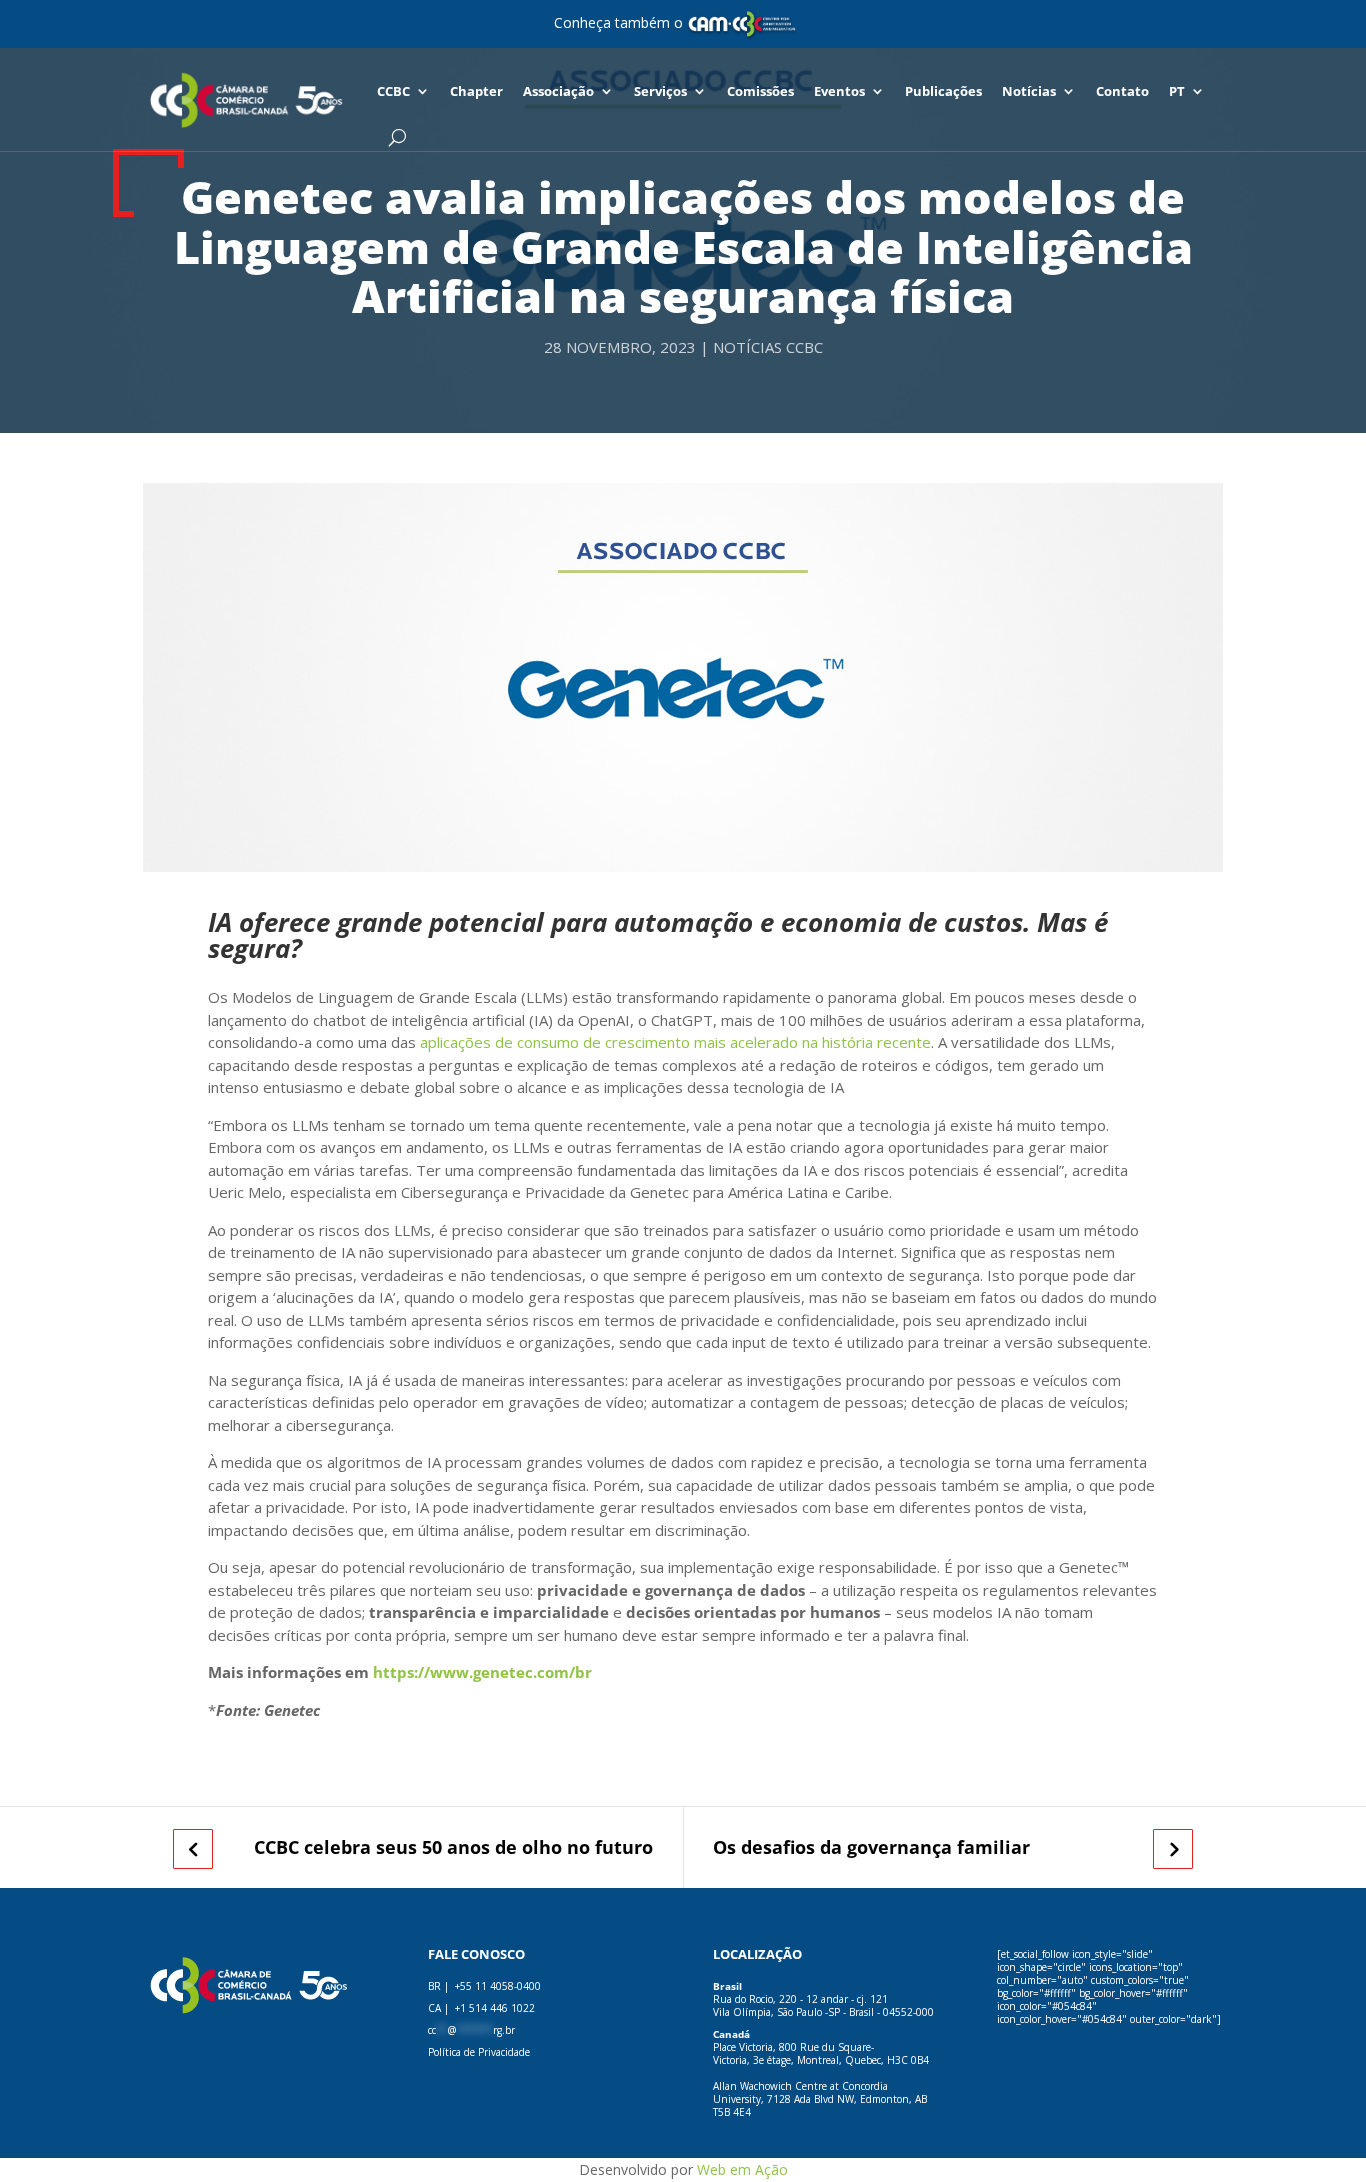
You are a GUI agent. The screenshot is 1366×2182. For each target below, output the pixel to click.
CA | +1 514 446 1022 (481, 2008)
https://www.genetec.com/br (482, 1672)
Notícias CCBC (768, 347)
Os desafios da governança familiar (871, 1847)
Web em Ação (742, 2169)
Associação (558, 91)
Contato (1122, 91)
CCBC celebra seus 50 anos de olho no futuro (453, 1847)
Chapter (476, 91)
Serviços (660, 91)
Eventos (839, 91)
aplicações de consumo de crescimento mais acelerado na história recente (675, 1042)
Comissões (760, 91)
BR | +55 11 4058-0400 (484, 1986)
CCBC (393, 91)
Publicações (943, 91)
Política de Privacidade (479, 2052)
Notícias (1029, 91)
